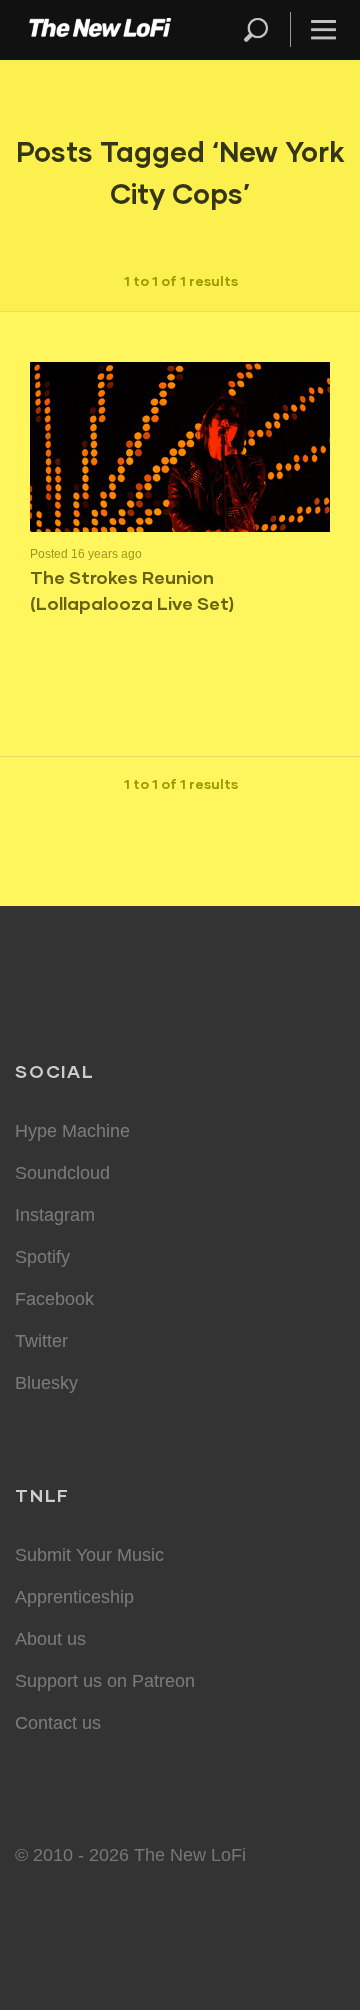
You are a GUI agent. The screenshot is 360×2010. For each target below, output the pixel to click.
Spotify (42, 1257)
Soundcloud (62, 1173)
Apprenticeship (74, 1597)
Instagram (55, 1215)
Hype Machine (72, 1131)
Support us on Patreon (105, 1681)
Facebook (54, 1299)
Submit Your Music (89, 1555)
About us (50, 1639)
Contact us (58, 1723)
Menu (323, 29)
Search (257, 29)
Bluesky (46, 1383)
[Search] (265, 29)
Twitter (41, 1341)
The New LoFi (100, 30)
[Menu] (315, 29)
